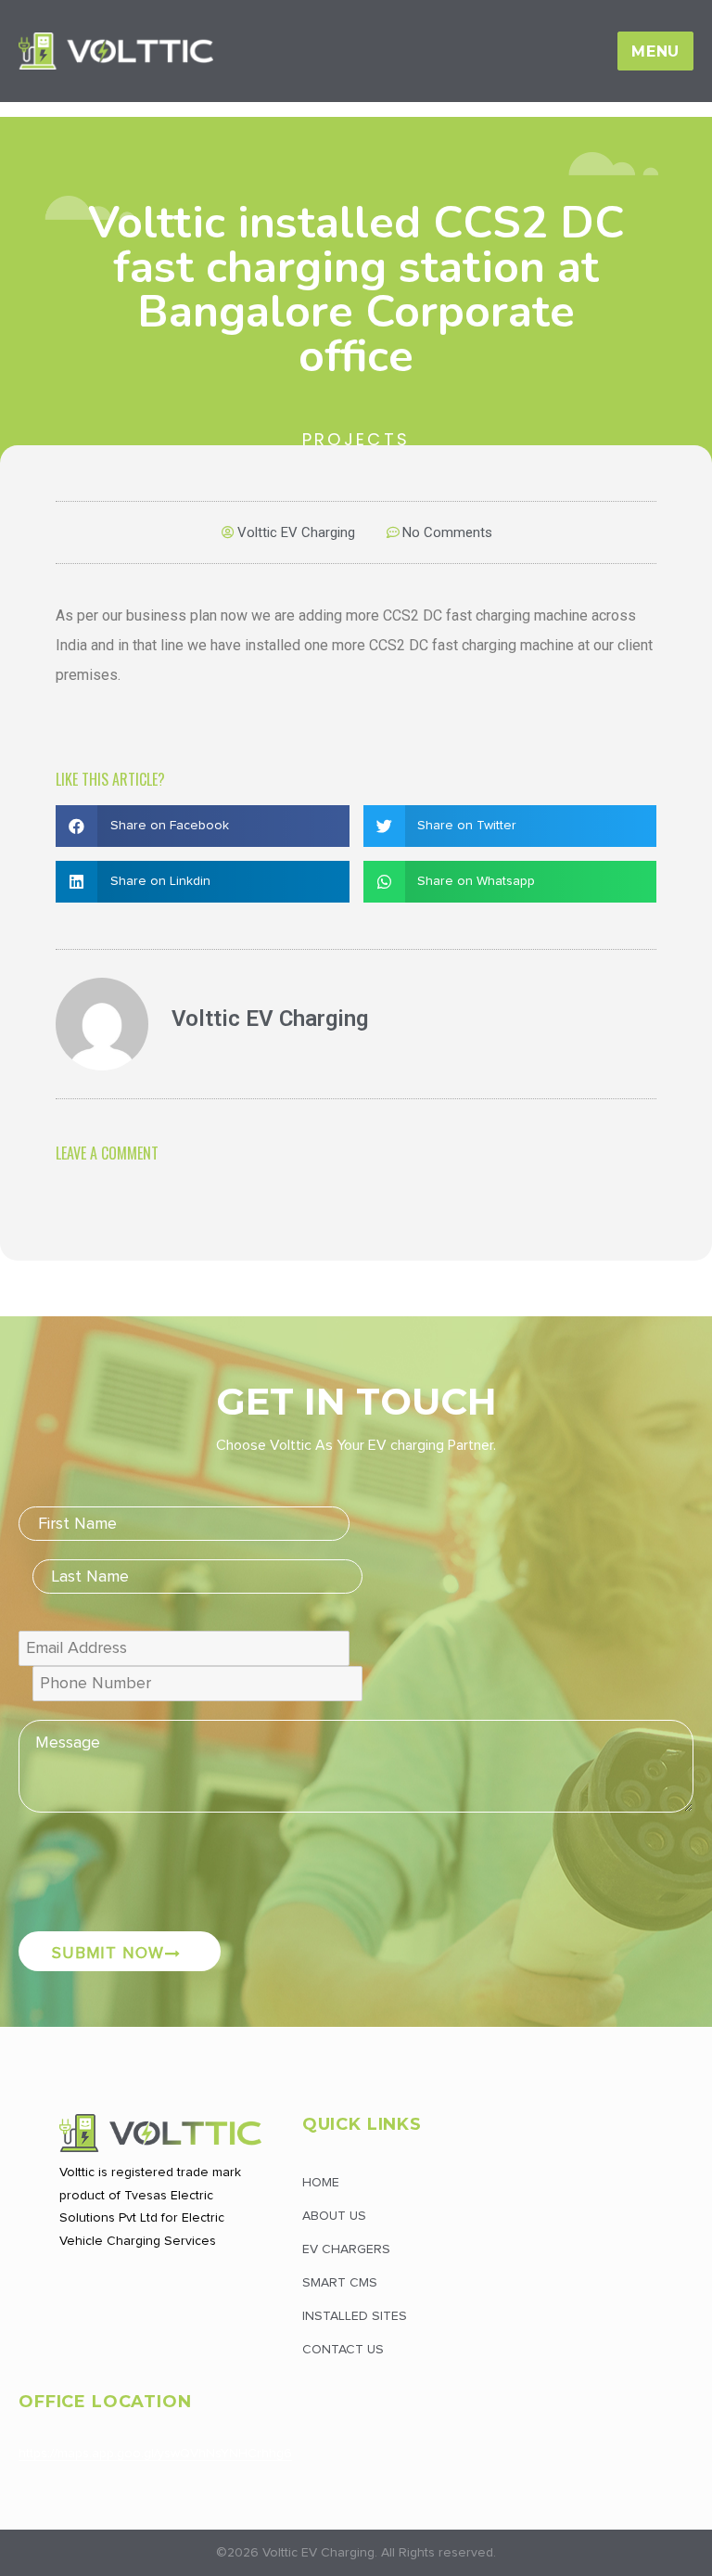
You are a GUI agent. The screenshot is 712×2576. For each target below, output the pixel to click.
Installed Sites (355, 2316)
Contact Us (343, 2350)
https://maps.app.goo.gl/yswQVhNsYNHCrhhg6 (155, 2454)
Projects (356, 439)
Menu (655, 51)
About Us (334, 2216)
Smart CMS (340, 2283)
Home (356, 108)
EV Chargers (346, 2249)
